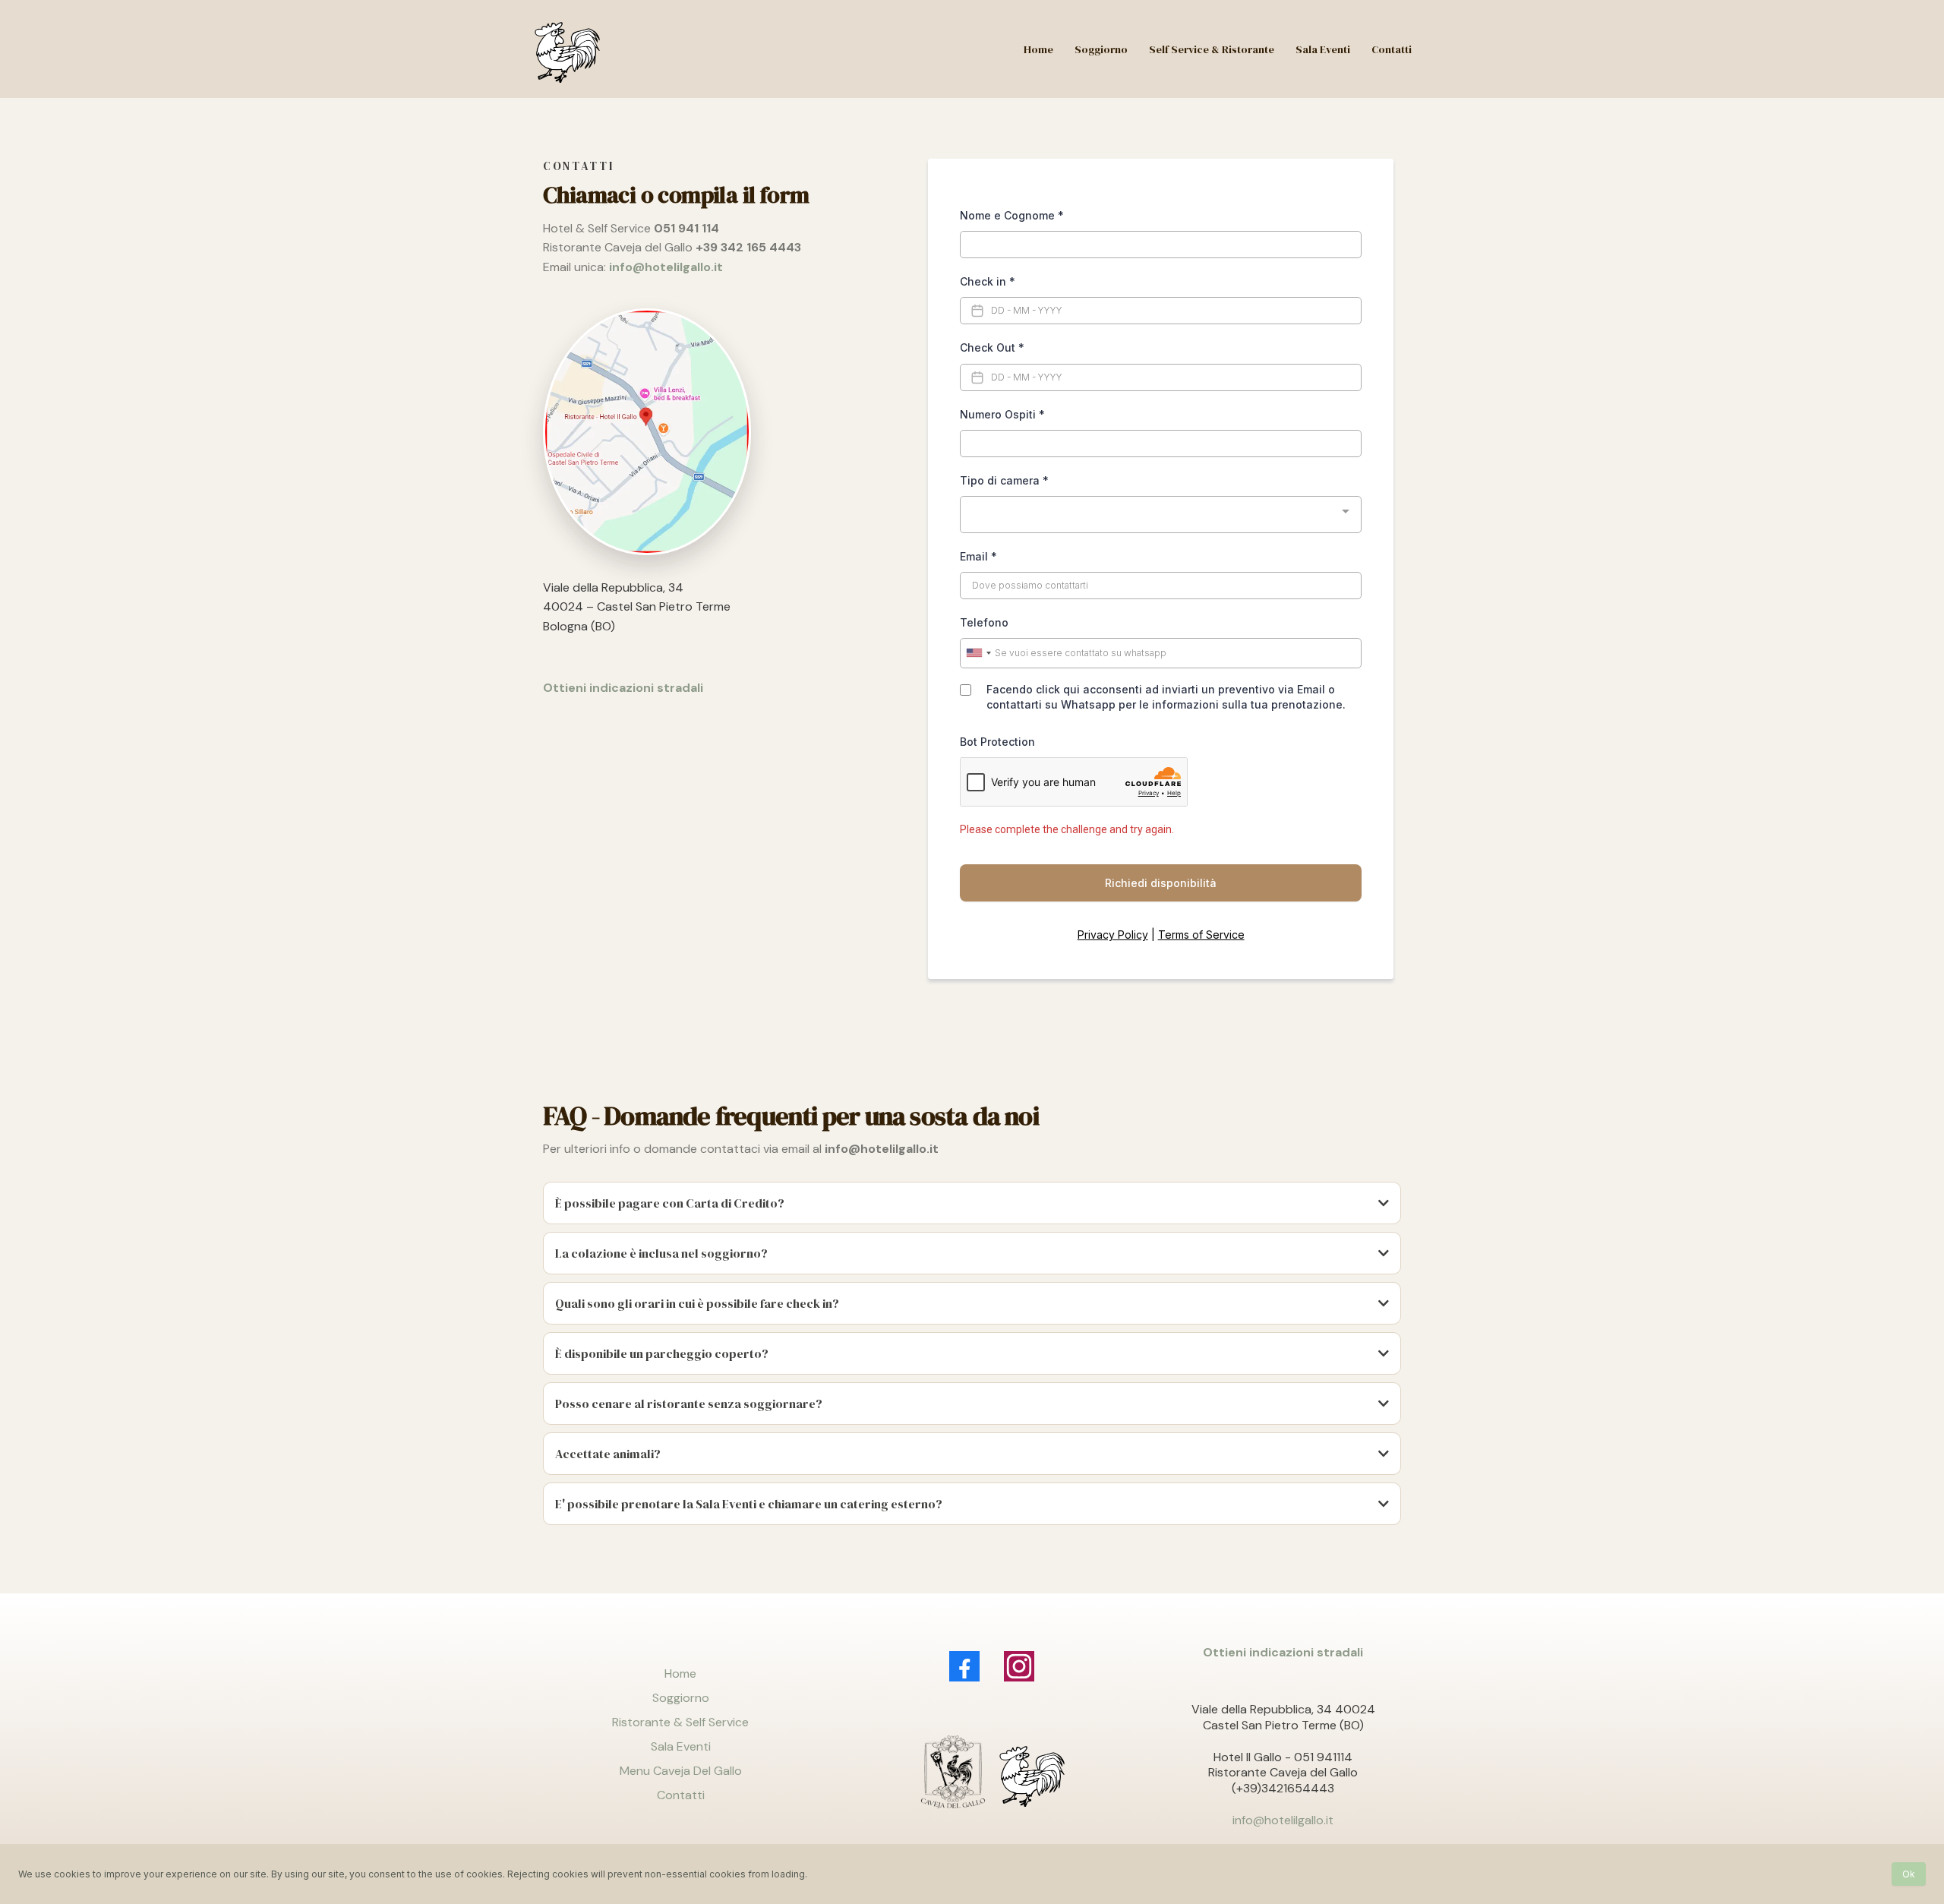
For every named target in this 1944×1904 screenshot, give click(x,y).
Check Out (992, 347)
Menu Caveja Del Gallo (681, 1771)
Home (680, 1673)
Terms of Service (1201, 935)
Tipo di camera (1004, 480)
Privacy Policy (1113, 935)
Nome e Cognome (1012, 215)
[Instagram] (1019, 1666)
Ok (1909, 1874)
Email (978, 556)
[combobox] (1161, 515)
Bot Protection (997, 742)
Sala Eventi (681, 1746)
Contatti (681, 1795)
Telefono (984, 622)
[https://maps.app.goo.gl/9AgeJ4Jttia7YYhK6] (716, 432)
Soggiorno (681, 1698)
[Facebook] (964, 1666)
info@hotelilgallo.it (1283, 1820)
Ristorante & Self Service (680, 1722)
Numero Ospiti (1002, 414)
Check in (988, 281)
